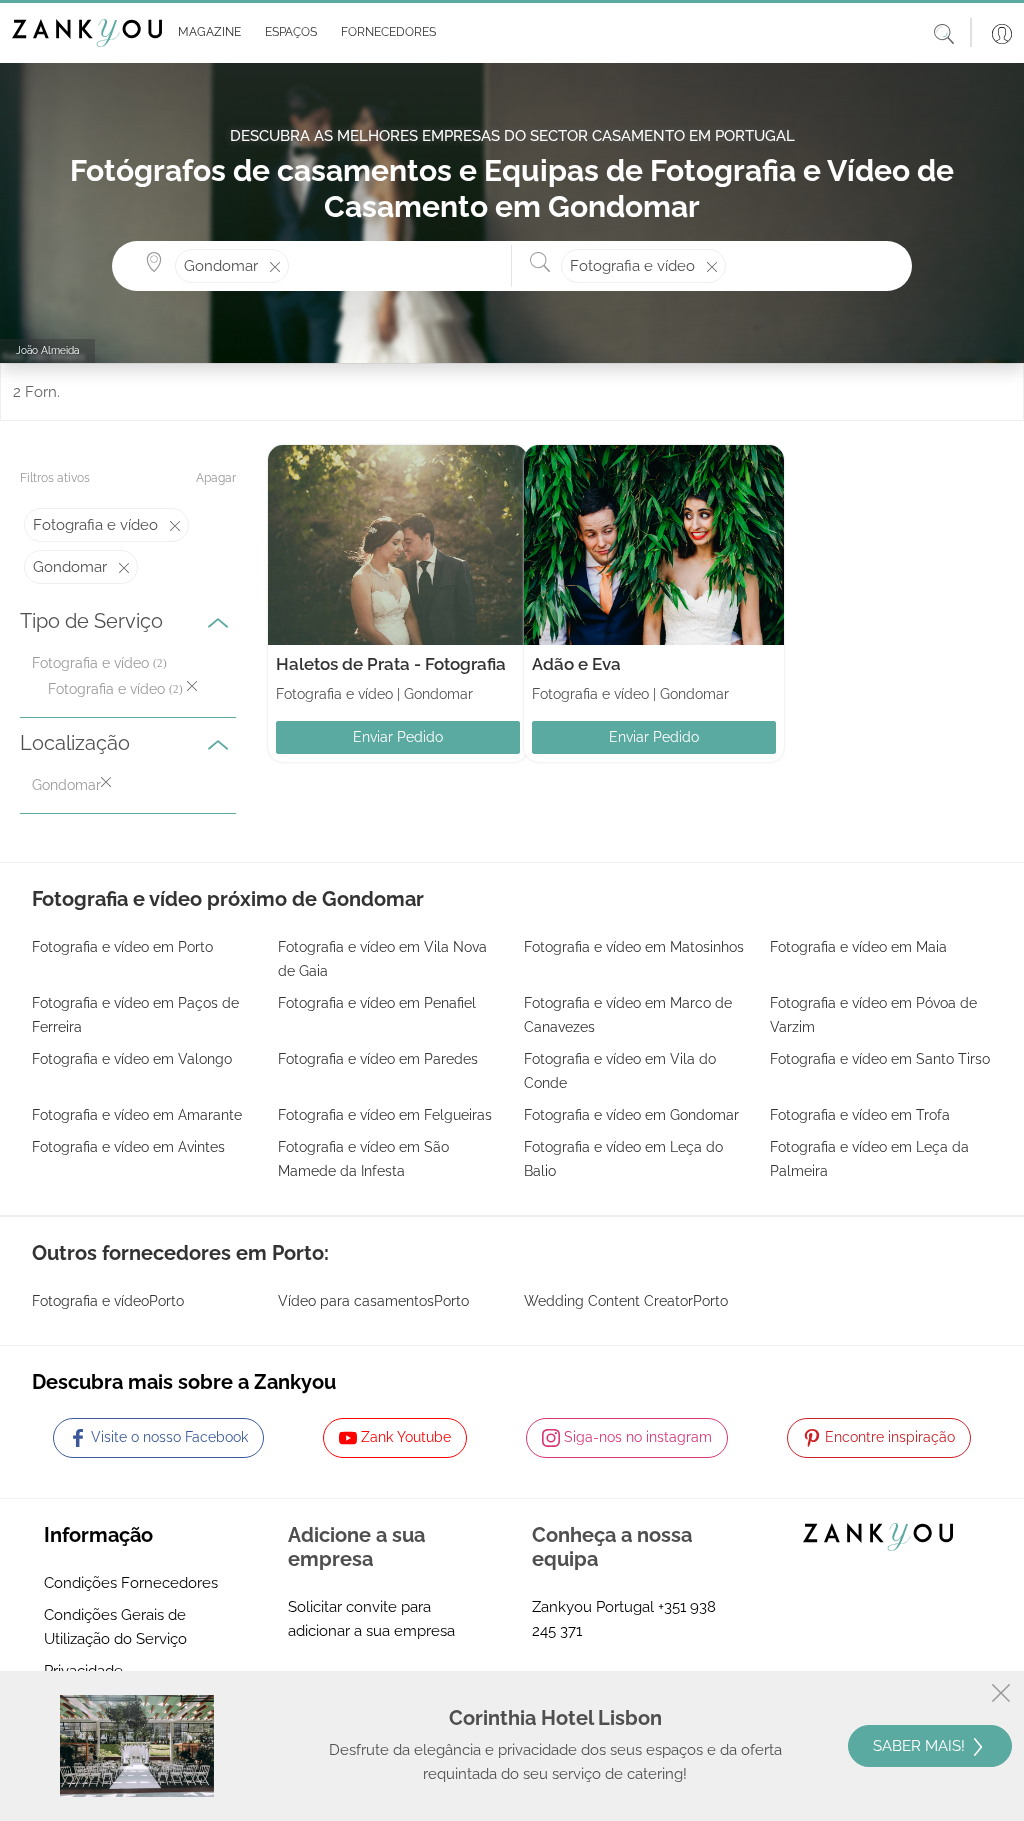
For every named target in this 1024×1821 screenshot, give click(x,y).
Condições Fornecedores (131, 1583)
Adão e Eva (576, 664)
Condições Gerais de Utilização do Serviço (115, 1627)
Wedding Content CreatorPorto (626, 1301)
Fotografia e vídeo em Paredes (378, 1059)
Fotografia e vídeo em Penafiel (377, 1003)
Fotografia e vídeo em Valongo (132, 1059)
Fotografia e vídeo (90, 663)
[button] (205, 33)
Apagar (216, 478)
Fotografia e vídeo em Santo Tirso (880, 1059)
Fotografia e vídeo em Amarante (137, 1115)
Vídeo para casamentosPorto (373, 1301)
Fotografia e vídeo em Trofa (860, 1115)
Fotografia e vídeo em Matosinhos (634, 947)
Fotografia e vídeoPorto (108, 1301)
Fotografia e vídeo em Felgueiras (385, 1115)
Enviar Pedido (398, 737)
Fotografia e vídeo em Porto (122, 947)
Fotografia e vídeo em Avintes (128, 1147)
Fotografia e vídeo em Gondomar (631, 1115)
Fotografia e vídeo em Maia (858, 947)
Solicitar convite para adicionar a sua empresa (371, 1619)
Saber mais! (921, 1746)
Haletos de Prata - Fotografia (391, 664)
